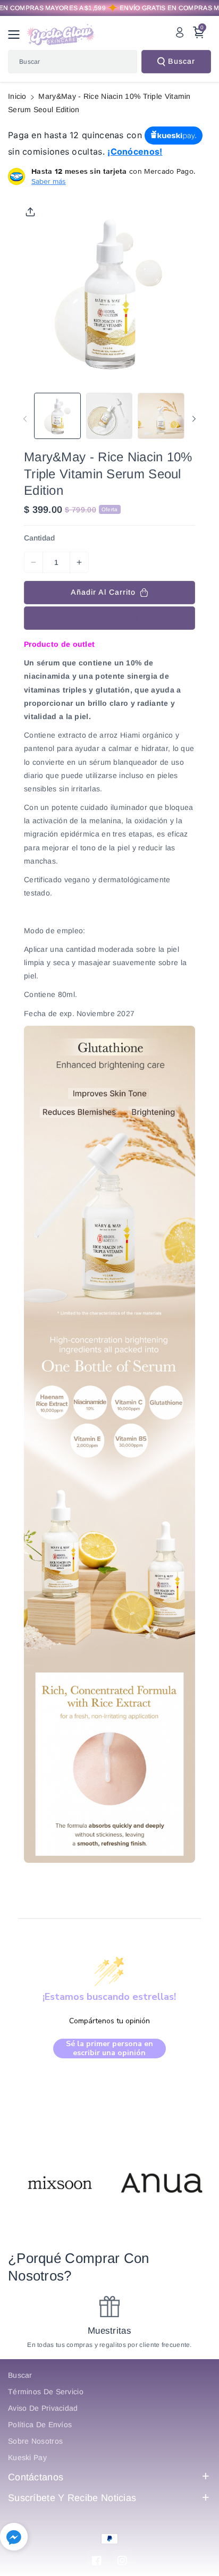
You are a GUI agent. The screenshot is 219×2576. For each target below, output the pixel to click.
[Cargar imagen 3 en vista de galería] (161, 416)
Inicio (17, 96)
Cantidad (39, 538)
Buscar (182, 61)
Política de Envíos (40, 2425)
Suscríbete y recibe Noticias (72, 2498)
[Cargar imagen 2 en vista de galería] (109, 416)
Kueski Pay (27, 2457)
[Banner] (58, 2185)
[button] (17, 35)
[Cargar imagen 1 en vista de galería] (57, 416)
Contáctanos (36, 2477)
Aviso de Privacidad (43, 2408)
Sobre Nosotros (35, 2441)
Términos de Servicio (46, 2392)
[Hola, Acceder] (180, 32)
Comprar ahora (110, 618)
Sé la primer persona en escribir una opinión (109, 2049)
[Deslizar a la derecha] (194, 419)
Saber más (49, 181)
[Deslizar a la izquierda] (25, 419)
